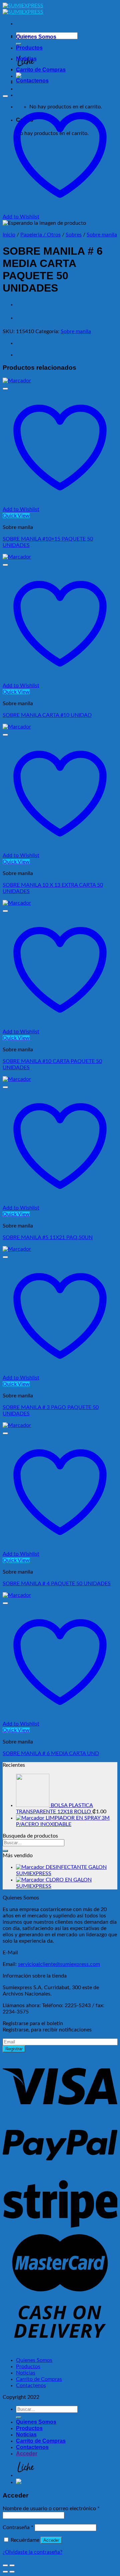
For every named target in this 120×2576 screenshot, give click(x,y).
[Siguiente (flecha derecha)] (12, 2572)
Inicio (9, 235)
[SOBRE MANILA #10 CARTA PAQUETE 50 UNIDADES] (17, 903)
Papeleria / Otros (40, 235)
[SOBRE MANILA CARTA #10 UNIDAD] (17, 557)
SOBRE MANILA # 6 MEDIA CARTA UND (51, 1753)
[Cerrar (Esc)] (5, 2565)
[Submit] (5, 1851)
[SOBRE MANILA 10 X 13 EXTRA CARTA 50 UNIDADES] (17, 727)
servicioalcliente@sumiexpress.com (59, 1964)
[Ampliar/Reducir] (12, 2565)
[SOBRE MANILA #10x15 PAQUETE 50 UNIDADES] (17, 381)
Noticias (26, 59)
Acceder (51, 2540)
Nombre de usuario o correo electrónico (51, 2509)
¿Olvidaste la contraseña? (32, 2552)
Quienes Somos (36, 37)
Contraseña (18, 2527)
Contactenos (32, 81)
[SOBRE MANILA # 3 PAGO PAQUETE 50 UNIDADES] (17, 1249)
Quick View (16, 516)
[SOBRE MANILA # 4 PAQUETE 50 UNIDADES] (17, 1425)
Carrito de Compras (41, 70)
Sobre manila (102, 235)
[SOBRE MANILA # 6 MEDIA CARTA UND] (17, 1595)
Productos (29, 48)
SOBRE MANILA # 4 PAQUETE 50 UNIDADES (57, 1584)
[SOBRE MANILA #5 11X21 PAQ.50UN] (17, 1079)
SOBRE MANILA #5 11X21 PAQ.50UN (48, 1237)
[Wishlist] (5, 96)
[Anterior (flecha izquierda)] (5, 2572)
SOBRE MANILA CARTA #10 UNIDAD (47, 715)
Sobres (74, 235)
